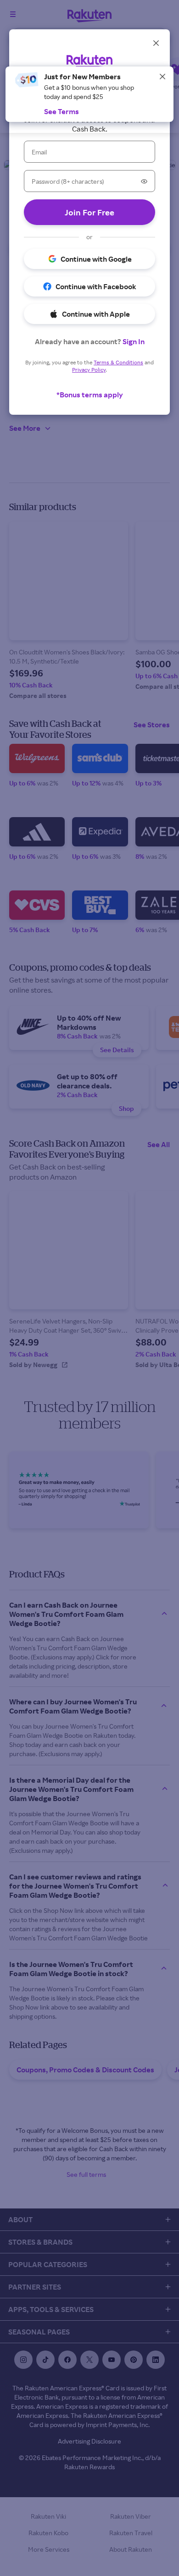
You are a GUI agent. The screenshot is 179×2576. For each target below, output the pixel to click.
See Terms (62, 111)
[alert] (89, 100)
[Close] (162, 77)
